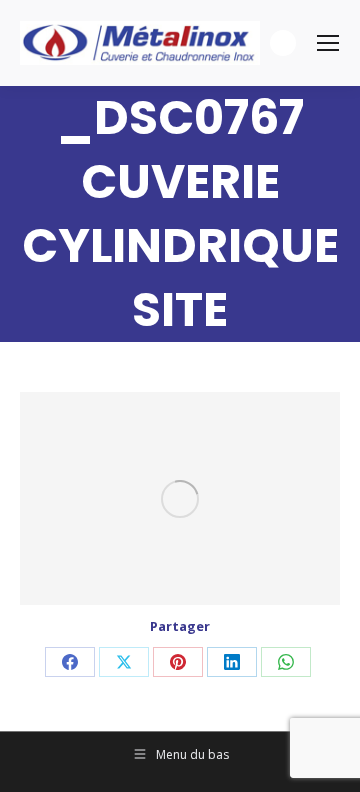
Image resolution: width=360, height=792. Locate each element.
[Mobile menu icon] (328, 43)
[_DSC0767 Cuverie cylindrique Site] (180, 498)
